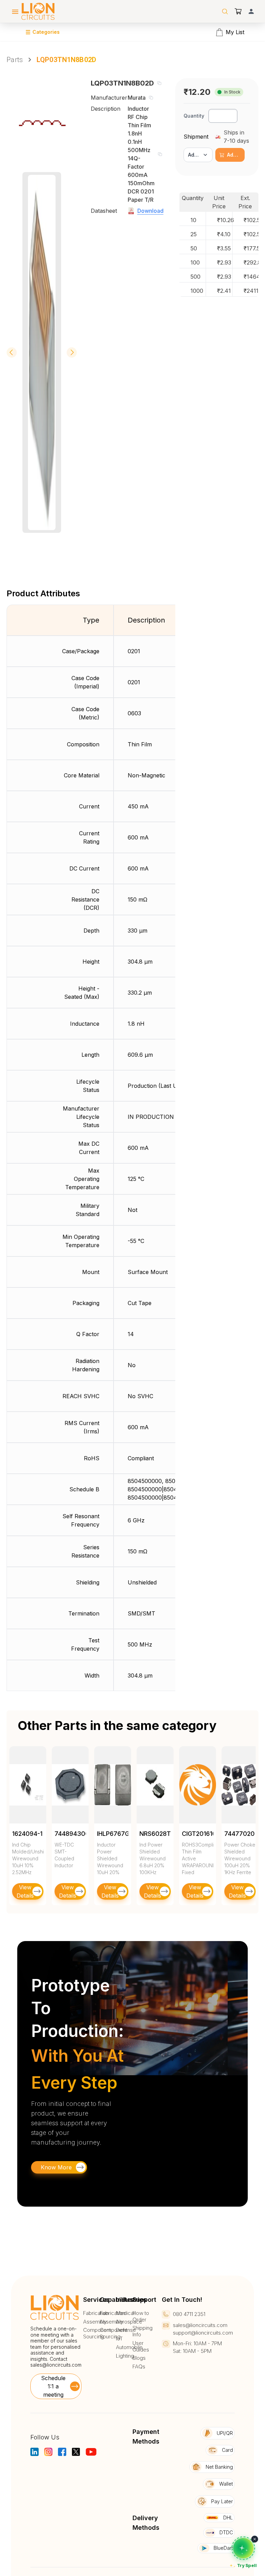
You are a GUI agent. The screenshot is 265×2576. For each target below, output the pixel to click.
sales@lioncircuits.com (56, 2365)
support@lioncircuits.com (203, 2333)
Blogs (139, 2358)
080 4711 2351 (189, 2314)
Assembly (95, 2322)
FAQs (139, 2367)
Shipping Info (143, 2331)
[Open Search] (225, 11)
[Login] (251, 11)
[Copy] (159, 83)
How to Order (141, 2316)
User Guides (141, 2346)
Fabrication (96, 2313)
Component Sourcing (97, 2333)
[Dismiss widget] (255, 2539)
